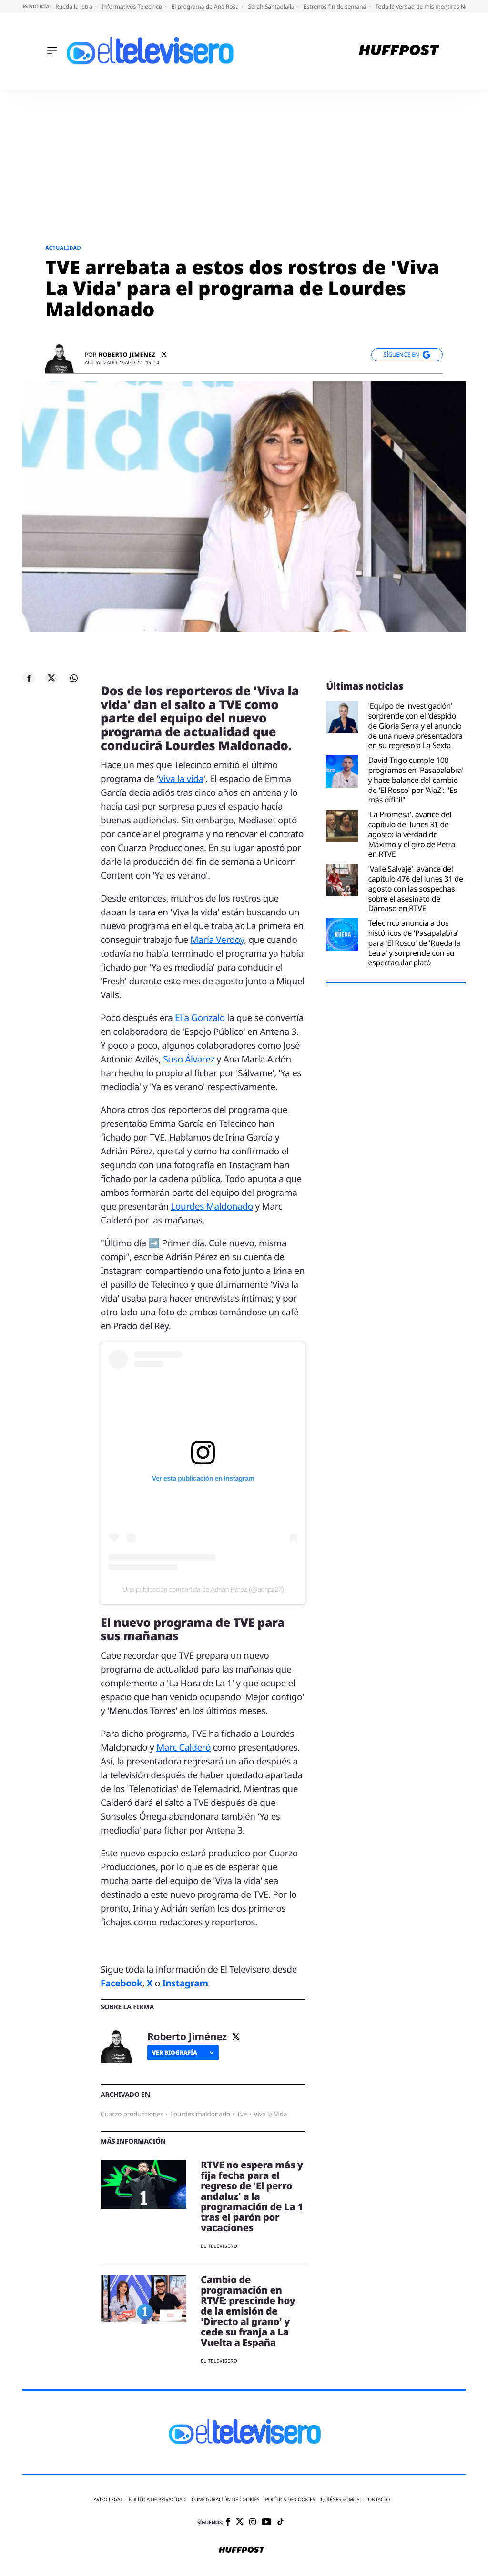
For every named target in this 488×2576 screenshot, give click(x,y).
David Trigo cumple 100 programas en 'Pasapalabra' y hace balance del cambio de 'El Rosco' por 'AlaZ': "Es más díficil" (416, 780)
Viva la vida (181, 779)
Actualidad (63, 248)
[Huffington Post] (399, 51)
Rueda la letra (75, 6)
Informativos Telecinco (132, 6)
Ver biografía (175, 2052)
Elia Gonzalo (201, 1018)
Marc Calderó (183, 1747)
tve (242, 2114)
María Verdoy (217, 940)
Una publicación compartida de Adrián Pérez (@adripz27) (203, 1589)
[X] (164, 355)
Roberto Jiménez (127, 355)
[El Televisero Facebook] (228, 2522)
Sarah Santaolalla (272, 6)
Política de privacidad (157, 2500)
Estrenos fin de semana (336, 6)
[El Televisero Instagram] (253, 2522)
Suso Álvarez (190, 1059)
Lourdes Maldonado (212, 1206)
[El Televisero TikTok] (280, 2522)
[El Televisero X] (240, 2522)
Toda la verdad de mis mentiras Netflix (428, 6)
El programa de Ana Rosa (206, 6)
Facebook (121, 1983)
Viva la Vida (270, 2114)
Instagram (185, 1983)
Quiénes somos (340, 2500)
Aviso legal (108, 2500)
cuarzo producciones (132, 2114)
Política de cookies (290, 2500)
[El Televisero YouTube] (267, 2522)
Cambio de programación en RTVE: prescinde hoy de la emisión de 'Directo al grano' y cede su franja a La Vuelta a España (248, 2311)
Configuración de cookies (226, 2500)
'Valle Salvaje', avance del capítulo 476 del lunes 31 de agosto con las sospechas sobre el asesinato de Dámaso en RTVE (415, 889)
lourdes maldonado (200, 2114)
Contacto (377, 2500)
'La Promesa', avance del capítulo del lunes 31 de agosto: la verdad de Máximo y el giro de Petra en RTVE (412, 834)
